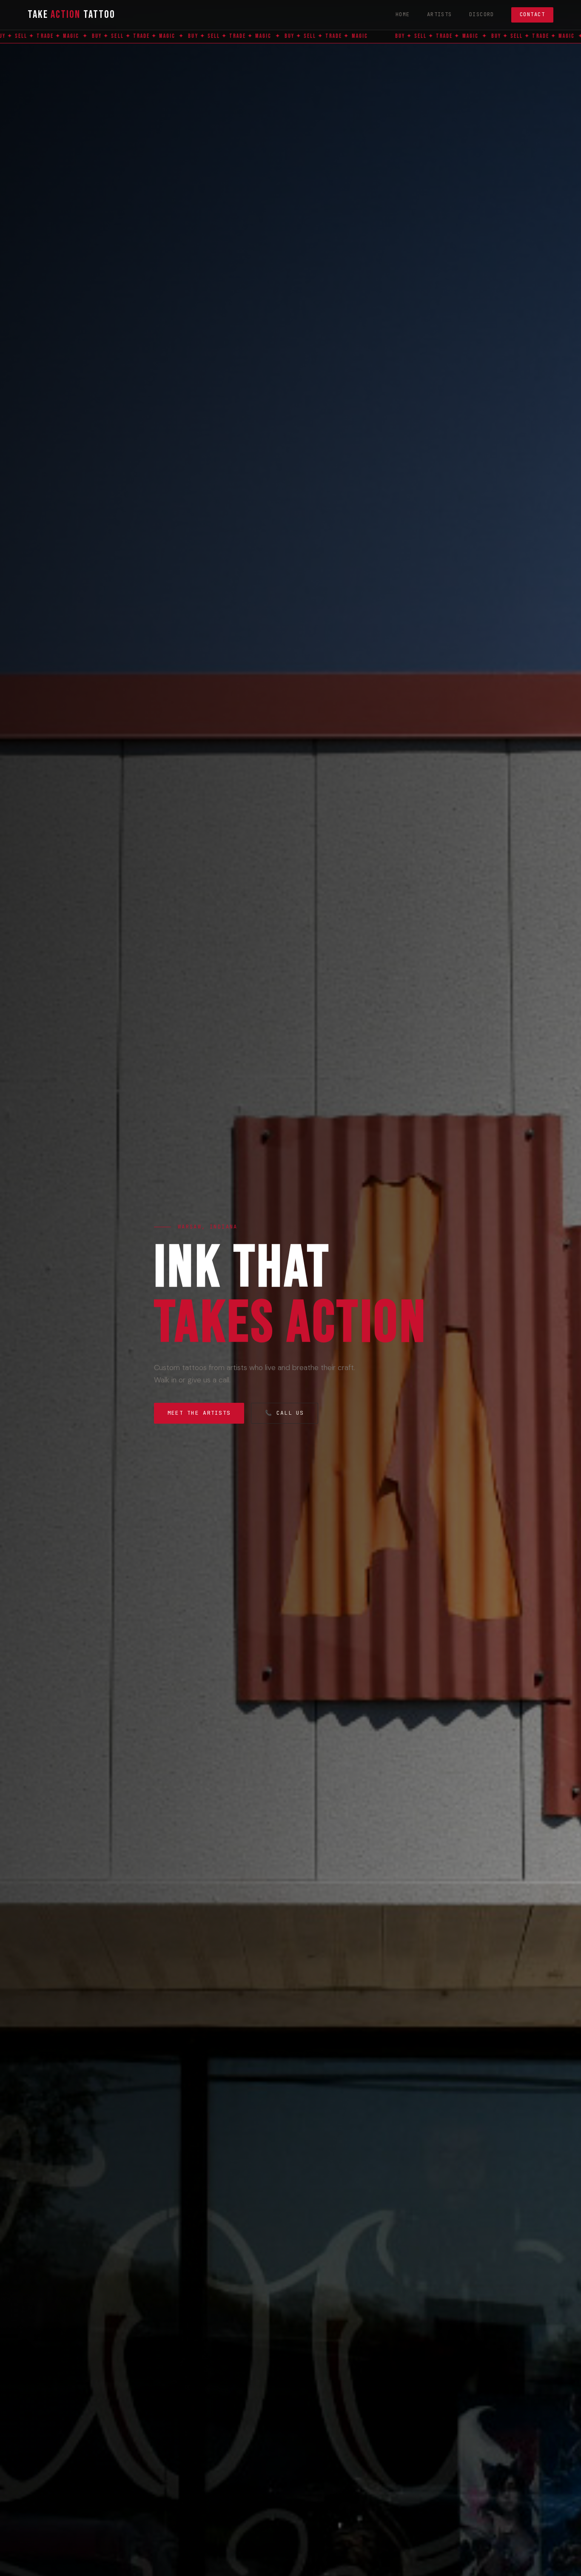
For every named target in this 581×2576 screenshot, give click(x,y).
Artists (440, 14)
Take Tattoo (71, 15)
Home (403, 14)
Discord (482, 14)
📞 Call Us (285, 1413)
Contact (532, 14)
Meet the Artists (199, 1413)
